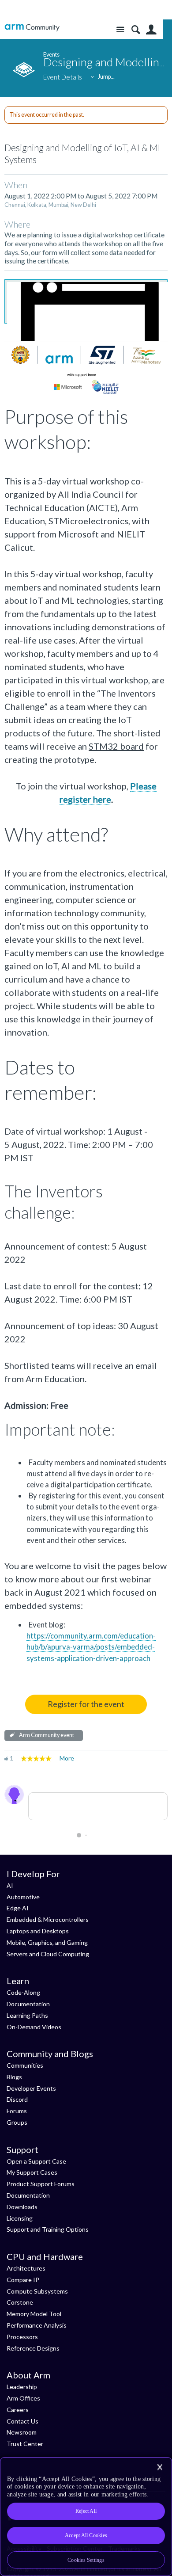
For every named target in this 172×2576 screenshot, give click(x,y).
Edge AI (18, 1908)
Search (136, 30)
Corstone (20, 2302)
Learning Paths (27, 2015)
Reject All (86, 2511)
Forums (17, 2111)
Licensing (20, 2218)
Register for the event (86, 1704)
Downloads (22, 2207)
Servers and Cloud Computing (48, 1954)
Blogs (14, 2077)
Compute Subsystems (37, 2291)
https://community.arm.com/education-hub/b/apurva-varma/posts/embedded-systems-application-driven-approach (91, 1647)
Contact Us (22, 2421)
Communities (25, 2065)
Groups (17, 2122)
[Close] (160, 2467)
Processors (22, 2337)
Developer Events (31, 2088)
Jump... (106, 77)
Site (120, 30)
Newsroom (22, 2432)
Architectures (26, 2268)
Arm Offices (23, 2398)
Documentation (28, 2004)
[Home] (32, 28)
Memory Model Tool (34, 2314)
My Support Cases (32, 2172)
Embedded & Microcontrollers (48, 1919)
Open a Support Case (36, 2161)
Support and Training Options (48, 2229)
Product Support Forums (41, 2184)
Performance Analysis (37, 2325)
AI (10, 1885)
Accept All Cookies (86, 2535)
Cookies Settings (86, 2560)
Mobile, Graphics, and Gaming (47, 1942)
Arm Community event (47, 1735)
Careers (18, 2410)
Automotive (23, 1897)
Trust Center (25, 2444)
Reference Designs (33, 2348)
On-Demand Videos (34, 2027)
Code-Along (23, 1992)
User (151, 30)
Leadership (22, 2387)
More (67, 1758)
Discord (17, 2099)
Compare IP (23, 2280)
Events (51, 55)
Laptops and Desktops (38, 1931)
